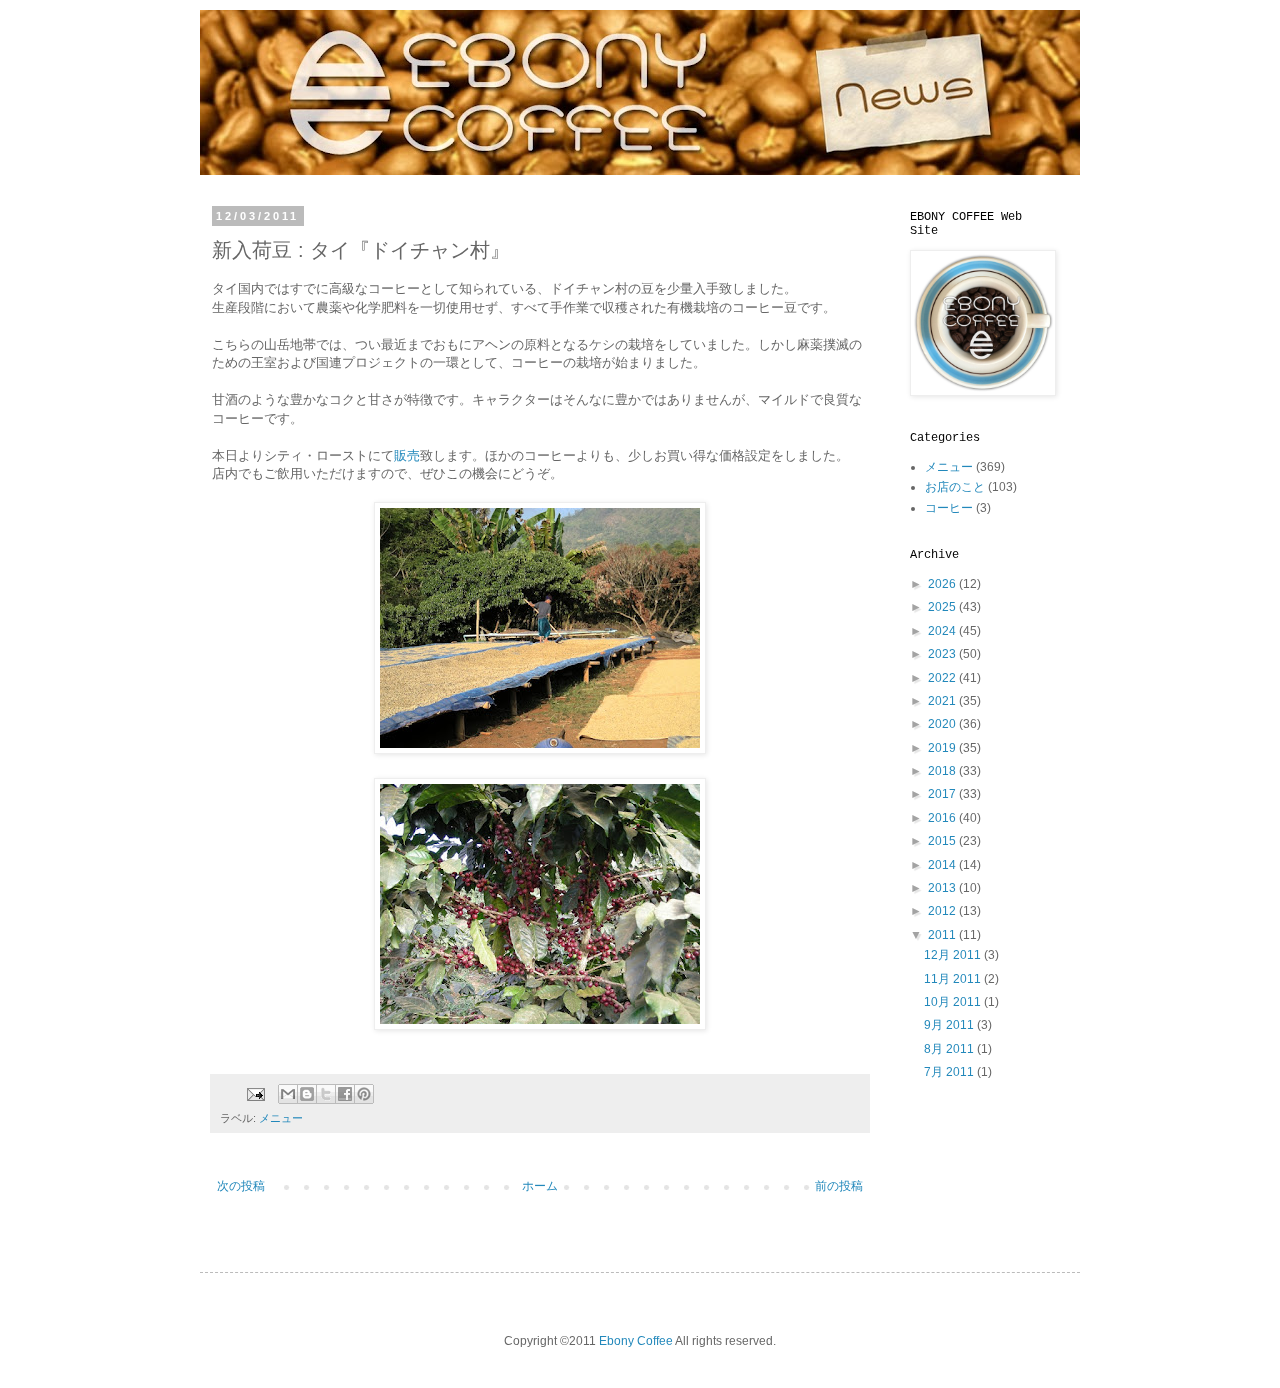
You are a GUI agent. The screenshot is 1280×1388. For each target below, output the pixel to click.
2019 (943, 748)
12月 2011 (954, 955)
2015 (943, 841)
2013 (943, 888)
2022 (943, 678)
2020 (943, 724)
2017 (943, 794)
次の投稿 (241, 1186)
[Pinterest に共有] (364, 1094)
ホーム (540, 1186)
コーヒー (949, 508)
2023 (943, 654)
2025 (943, 607)
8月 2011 (950, 1049)
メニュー (281, 1118)
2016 (943, 818)
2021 (943, 701)
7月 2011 (950, 1072)
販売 (407, 455)
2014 (943, 865)
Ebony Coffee (636, 1341)
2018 (943, 771)
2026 (943, 584)
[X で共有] (326, 1094)
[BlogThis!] (307, 1094)
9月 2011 (950, 1025)
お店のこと (955, 487)
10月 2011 (954, 1002)
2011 (943, 935)
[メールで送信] (288, 1094)
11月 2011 (954, 979)
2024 (943, 631)
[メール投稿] (255, 1093)
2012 (943, 911)
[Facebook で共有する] (345, 1094)
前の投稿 (839, 1186)
